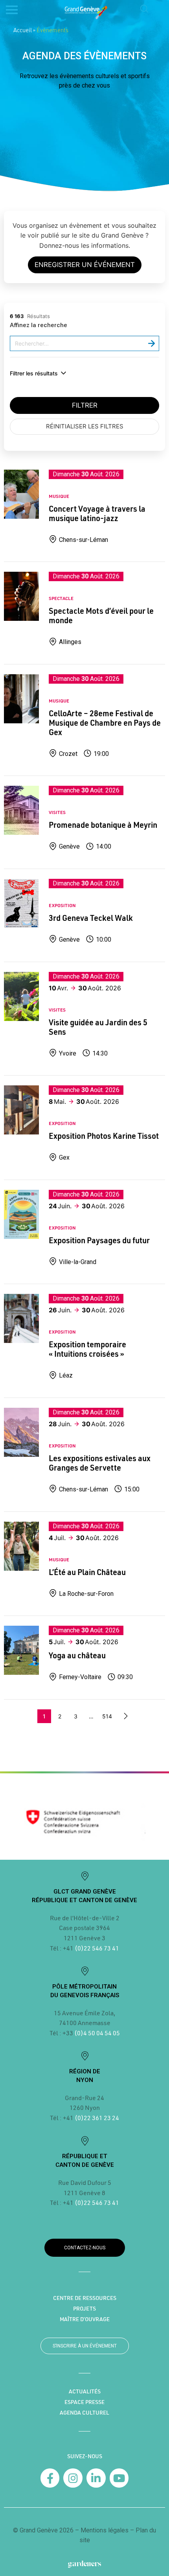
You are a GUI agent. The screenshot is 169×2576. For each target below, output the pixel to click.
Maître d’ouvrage (85, 2319)
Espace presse (84, 2402)
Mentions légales (105, 2530)
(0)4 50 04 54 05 (96, 2033)
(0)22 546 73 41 (97, 1948)
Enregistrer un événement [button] (85, 265)
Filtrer (85, 405)
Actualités (85, 2391)
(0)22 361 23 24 (97, 2118)
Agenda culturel (84, 2413)
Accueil (23, 30)
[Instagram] (73, 2478)
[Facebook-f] (50, 2478)
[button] (144, 9)
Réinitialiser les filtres (85, 426)
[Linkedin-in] (96, 2478)
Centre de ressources (85, 2298)
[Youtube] (119, 2478)
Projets (84, 2309)
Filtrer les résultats (34, 373)
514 (107, 1716)
